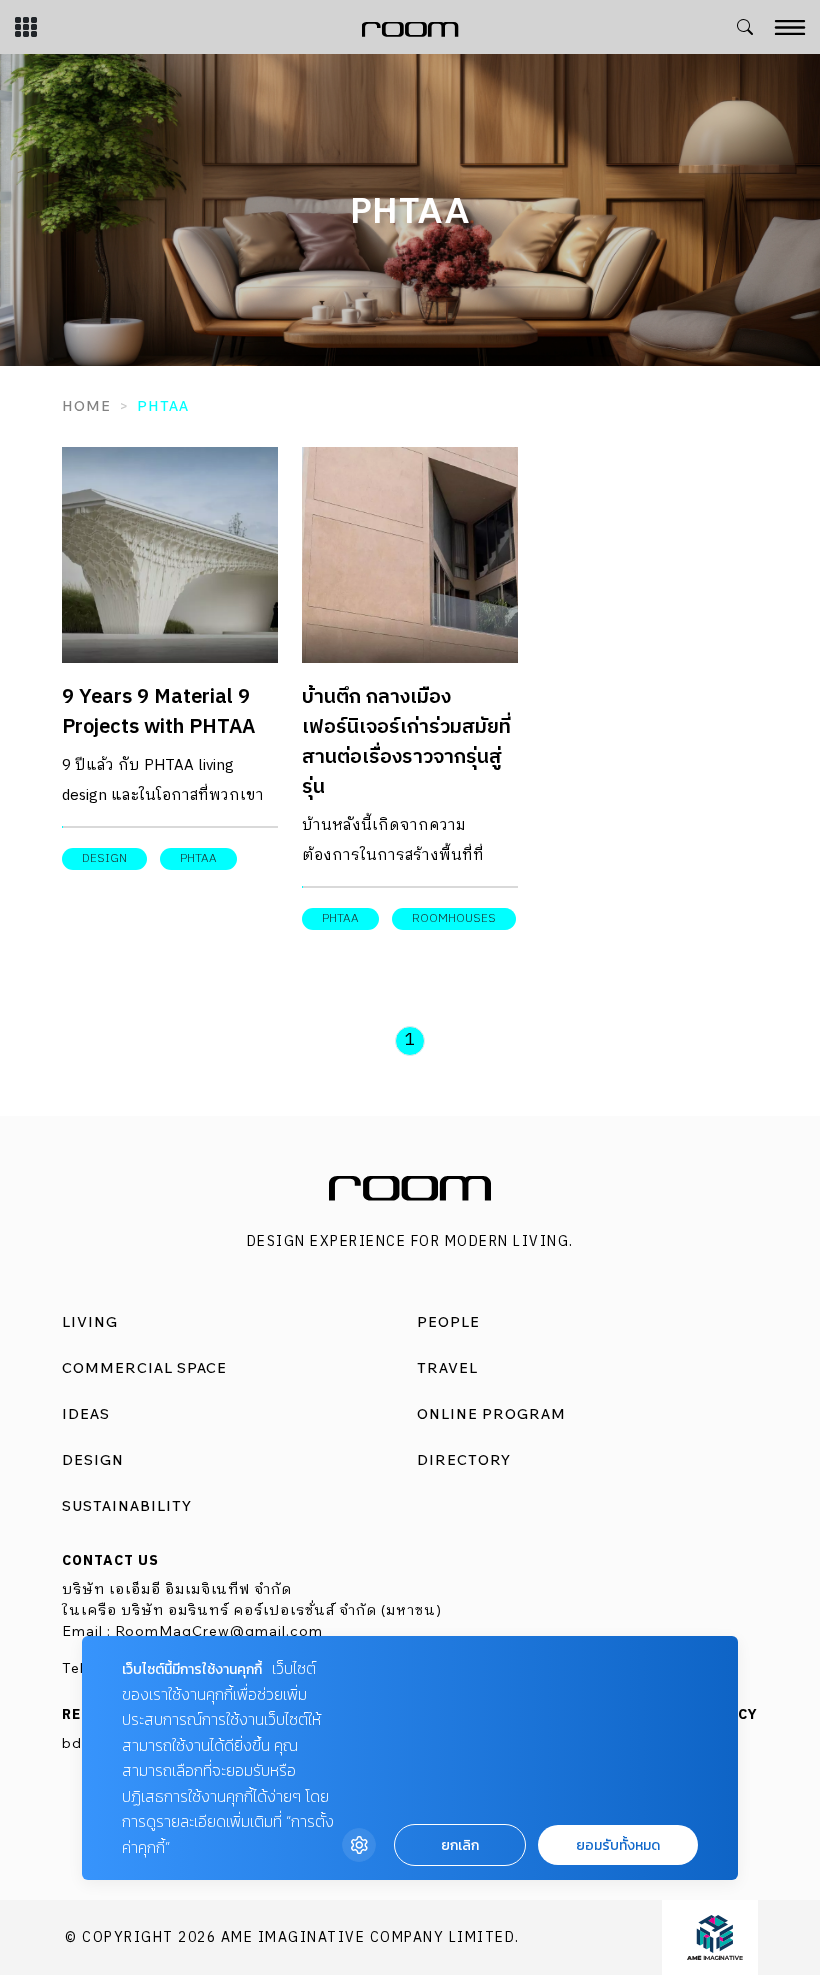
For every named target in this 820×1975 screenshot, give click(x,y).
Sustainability (127, 1506)
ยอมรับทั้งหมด (618, 1845)
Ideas (86, 1414)
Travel (447, 1368)
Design (93, 1460)
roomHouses (454, 918)
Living (90, 1322)
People (448, 1322)
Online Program (491, 1414)
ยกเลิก (460, 1845)
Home (86, 406)
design (104, 858)
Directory (464, 1460)
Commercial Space (144, 1368)
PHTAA (198, 858)
